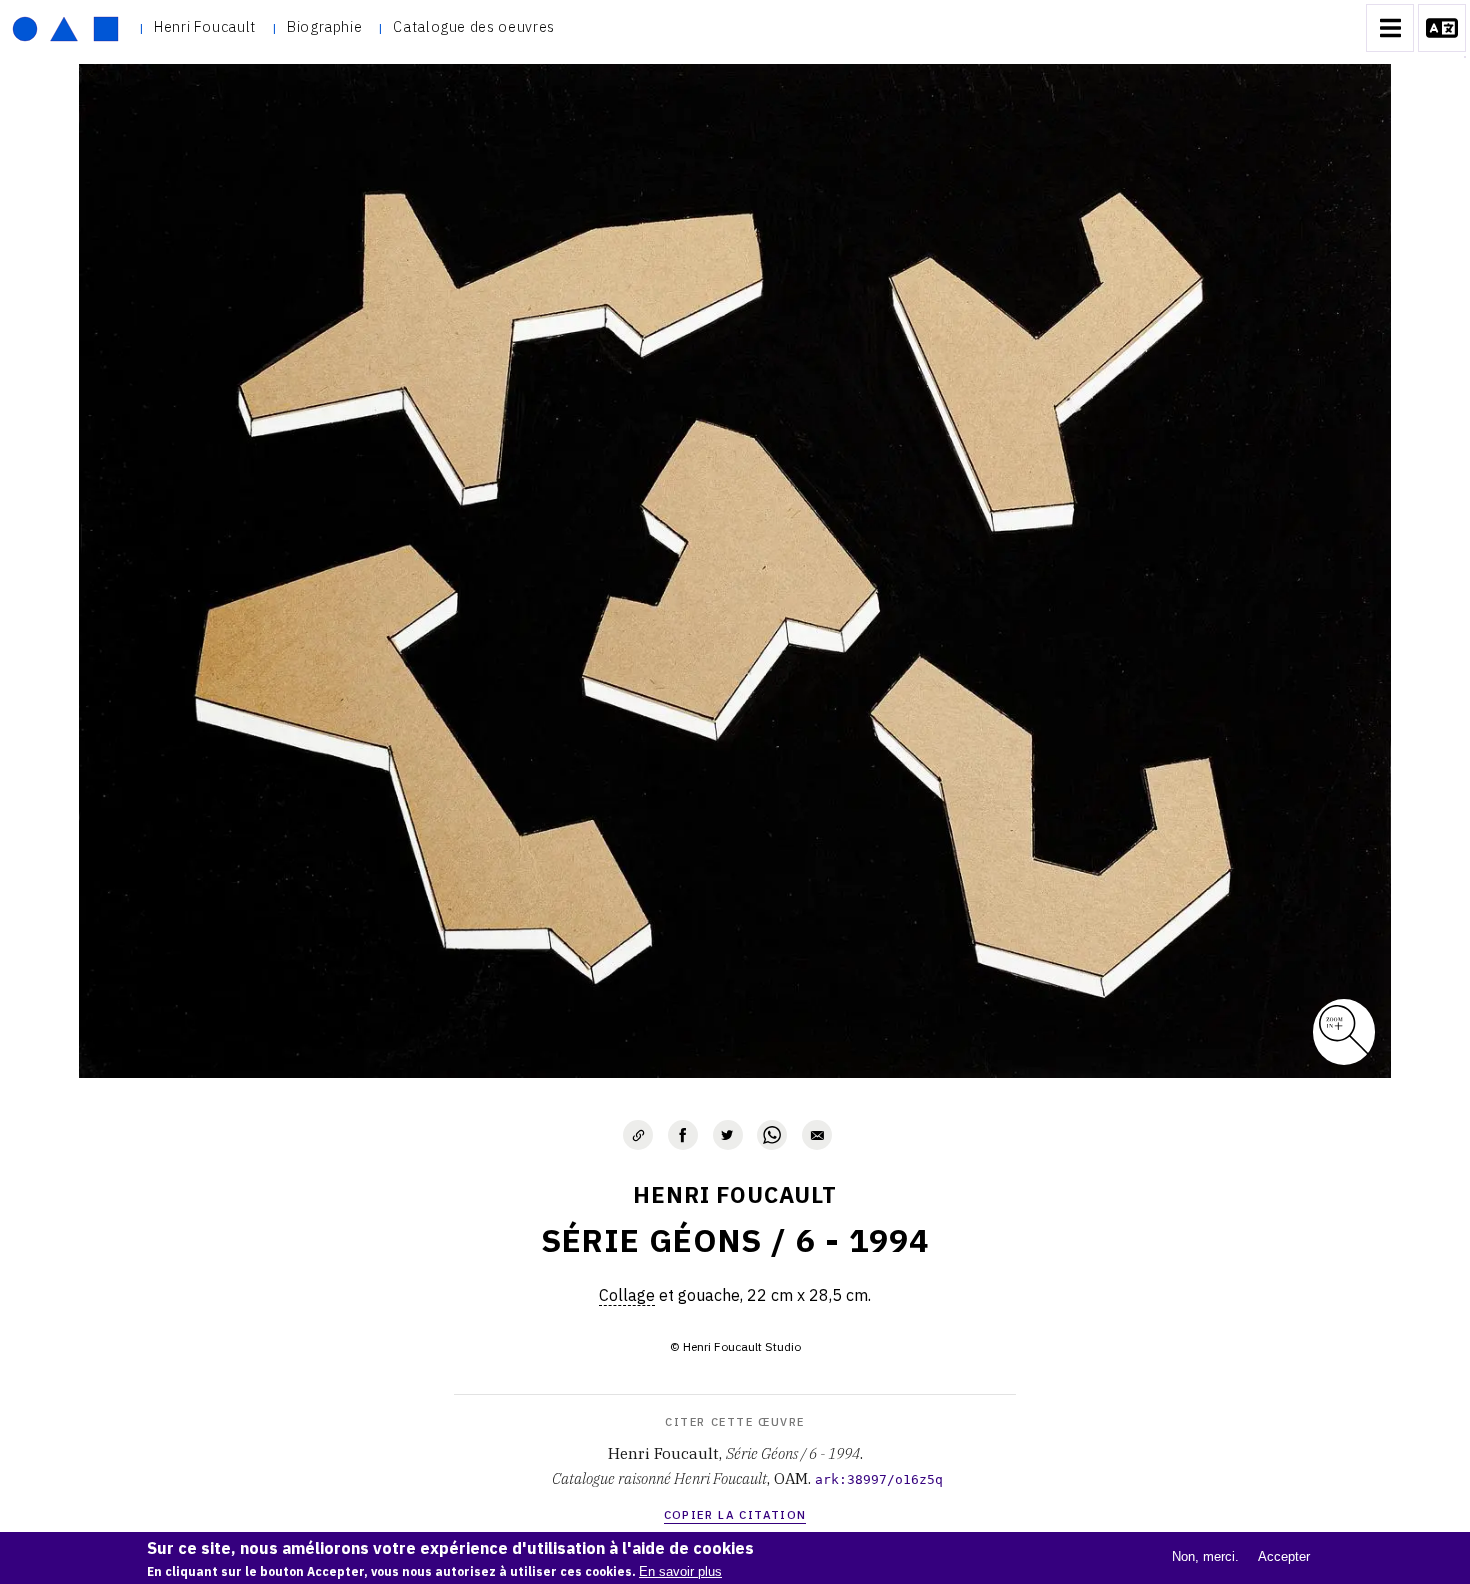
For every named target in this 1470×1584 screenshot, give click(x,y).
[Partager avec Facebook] (683, 1135)
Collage (627, 1295)
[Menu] (1390, 28)
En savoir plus (680, 1571)
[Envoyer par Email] (817, 1135)
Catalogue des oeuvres (473, 26)
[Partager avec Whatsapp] (772, 1135)
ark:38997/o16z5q (879, 1479)
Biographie (324, 26)
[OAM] (65, 28)
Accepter (1284, 1556)
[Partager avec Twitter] (728, 1135)
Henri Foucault (205, 26)
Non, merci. (1205, 1556)
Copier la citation (735, 1514)
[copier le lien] (638, 1135)
